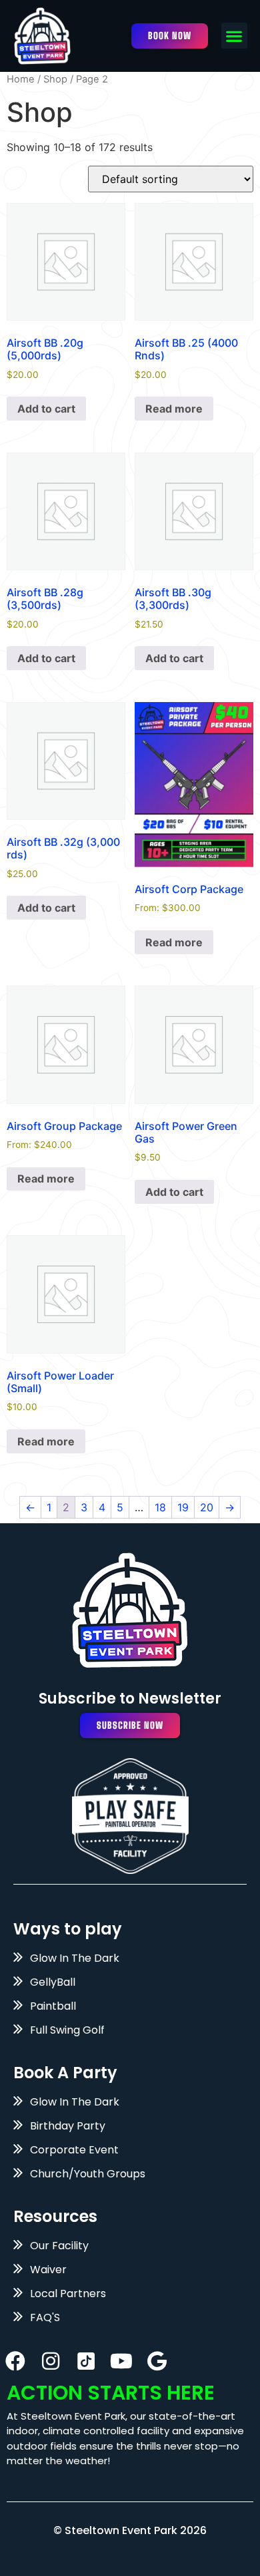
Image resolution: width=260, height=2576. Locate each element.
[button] (234, 36)
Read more (174, 409)
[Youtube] (121, 2361)
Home (21, 79)
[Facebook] (15, 2361)
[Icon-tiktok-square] (86, 2361)
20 (207, 1507)
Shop (55, 79)
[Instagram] (51, 2361)
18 (160, 1507)
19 (183, 1507)
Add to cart (46, 409)
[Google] (157, 2361)
